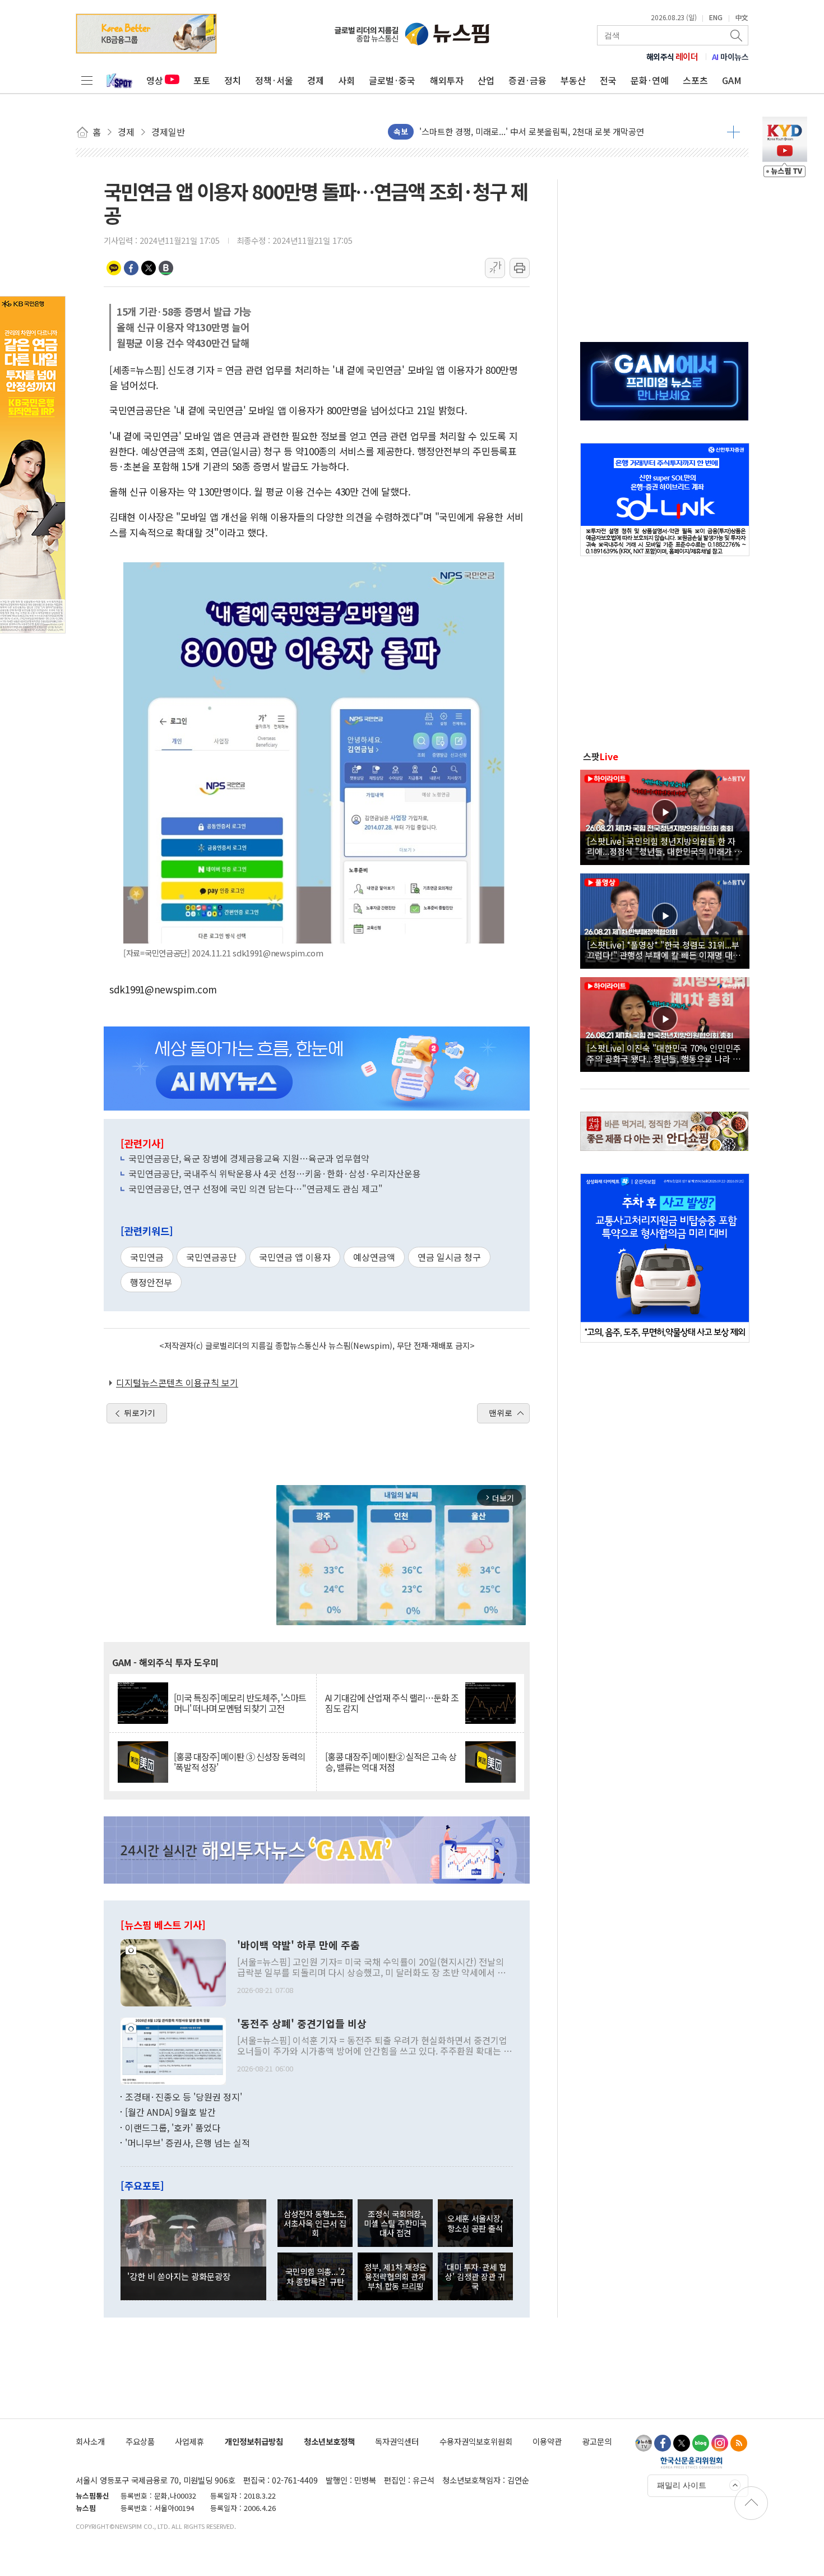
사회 (346, 80)
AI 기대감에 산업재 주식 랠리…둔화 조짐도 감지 (392, 1703)
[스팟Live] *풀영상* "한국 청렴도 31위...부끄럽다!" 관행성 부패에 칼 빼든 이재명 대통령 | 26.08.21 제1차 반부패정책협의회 (664, 950)
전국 (608, 80)
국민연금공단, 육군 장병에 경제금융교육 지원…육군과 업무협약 (249, 1158)
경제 (316, 80)
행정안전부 (151, 1282)
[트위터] (682, 2443)
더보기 (733, 132)
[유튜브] (644, 2443)
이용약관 (547, 2441)
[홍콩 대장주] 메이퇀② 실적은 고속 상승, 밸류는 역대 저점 (391, 1762)
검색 (737, 35)
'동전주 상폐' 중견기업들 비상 (302, 2024)
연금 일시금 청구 (449, 1257)
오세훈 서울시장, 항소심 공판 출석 (475, 2223)
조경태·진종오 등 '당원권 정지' (184, 2097)
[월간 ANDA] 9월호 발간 (170, 2112)
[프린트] (520, 268)
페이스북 (131, 268)
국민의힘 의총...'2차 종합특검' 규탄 (315, 2276)
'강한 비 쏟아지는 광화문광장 (179, 2276)
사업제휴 (189, 2441)
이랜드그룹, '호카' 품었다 (173, 2128)
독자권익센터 (397, 2441)
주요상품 (140, 2441)
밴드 (166, 268)
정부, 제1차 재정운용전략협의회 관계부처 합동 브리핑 (395, 2277)
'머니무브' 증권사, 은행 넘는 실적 (188, 2143)
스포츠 (695, 80)
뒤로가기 (140, 1413)
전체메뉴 (87, 80)
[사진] (173, 1971)
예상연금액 (374, 1257)
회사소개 (90, 2441)
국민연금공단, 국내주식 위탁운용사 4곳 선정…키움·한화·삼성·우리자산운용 (275, 1173)
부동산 (573, 80)
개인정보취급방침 (254, 2441)
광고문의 (597, 2441)
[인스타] (720, 2443)
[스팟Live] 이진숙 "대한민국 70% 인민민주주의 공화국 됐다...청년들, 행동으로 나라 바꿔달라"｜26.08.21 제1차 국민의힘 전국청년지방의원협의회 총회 (664, 1053)
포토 (202, 80)
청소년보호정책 (329, 2441)
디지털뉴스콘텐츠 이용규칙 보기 (177, 1382)
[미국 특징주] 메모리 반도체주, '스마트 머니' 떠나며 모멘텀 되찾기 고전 (240, 1703)
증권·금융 (527, 80)
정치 (233, 80)
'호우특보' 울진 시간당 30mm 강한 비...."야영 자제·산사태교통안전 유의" (550, 131)
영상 (155, 80)
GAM (732, 80)
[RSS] (739, 2443)
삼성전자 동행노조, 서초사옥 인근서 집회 (315, 2223)
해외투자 (447, 80)
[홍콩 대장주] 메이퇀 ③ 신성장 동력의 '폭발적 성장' (239, 1762)
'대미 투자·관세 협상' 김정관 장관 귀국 (475, 2277)
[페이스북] (663, 2443)
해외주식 (672, 57)
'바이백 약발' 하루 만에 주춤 (298, 1945)
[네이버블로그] (701, 2443)
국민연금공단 (211, 1257)
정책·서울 (274, 80)
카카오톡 (114, 268)
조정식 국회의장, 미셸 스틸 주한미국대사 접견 (395, 2223)
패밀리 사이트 (682, 2485)
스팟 (601, 756)
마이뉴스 (730, 57)
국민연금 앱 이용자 (295, 1257)
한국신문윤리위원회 (691, 2462)
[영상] (665, 816)
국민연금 (147, 1257)
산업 (486, 80)
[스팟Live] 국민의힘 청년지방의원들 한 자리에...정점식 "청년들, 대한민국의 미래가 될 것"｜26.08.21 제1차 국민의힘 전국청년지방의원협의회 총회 (665, 846)
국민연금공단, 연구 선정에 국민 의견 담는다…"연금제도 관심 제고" (256, 1188)
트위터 (149, 268)
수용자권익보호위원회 (476, 2441)
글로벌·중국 (392, 80)
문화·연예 (650, 80)
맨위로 (501, 1413)
